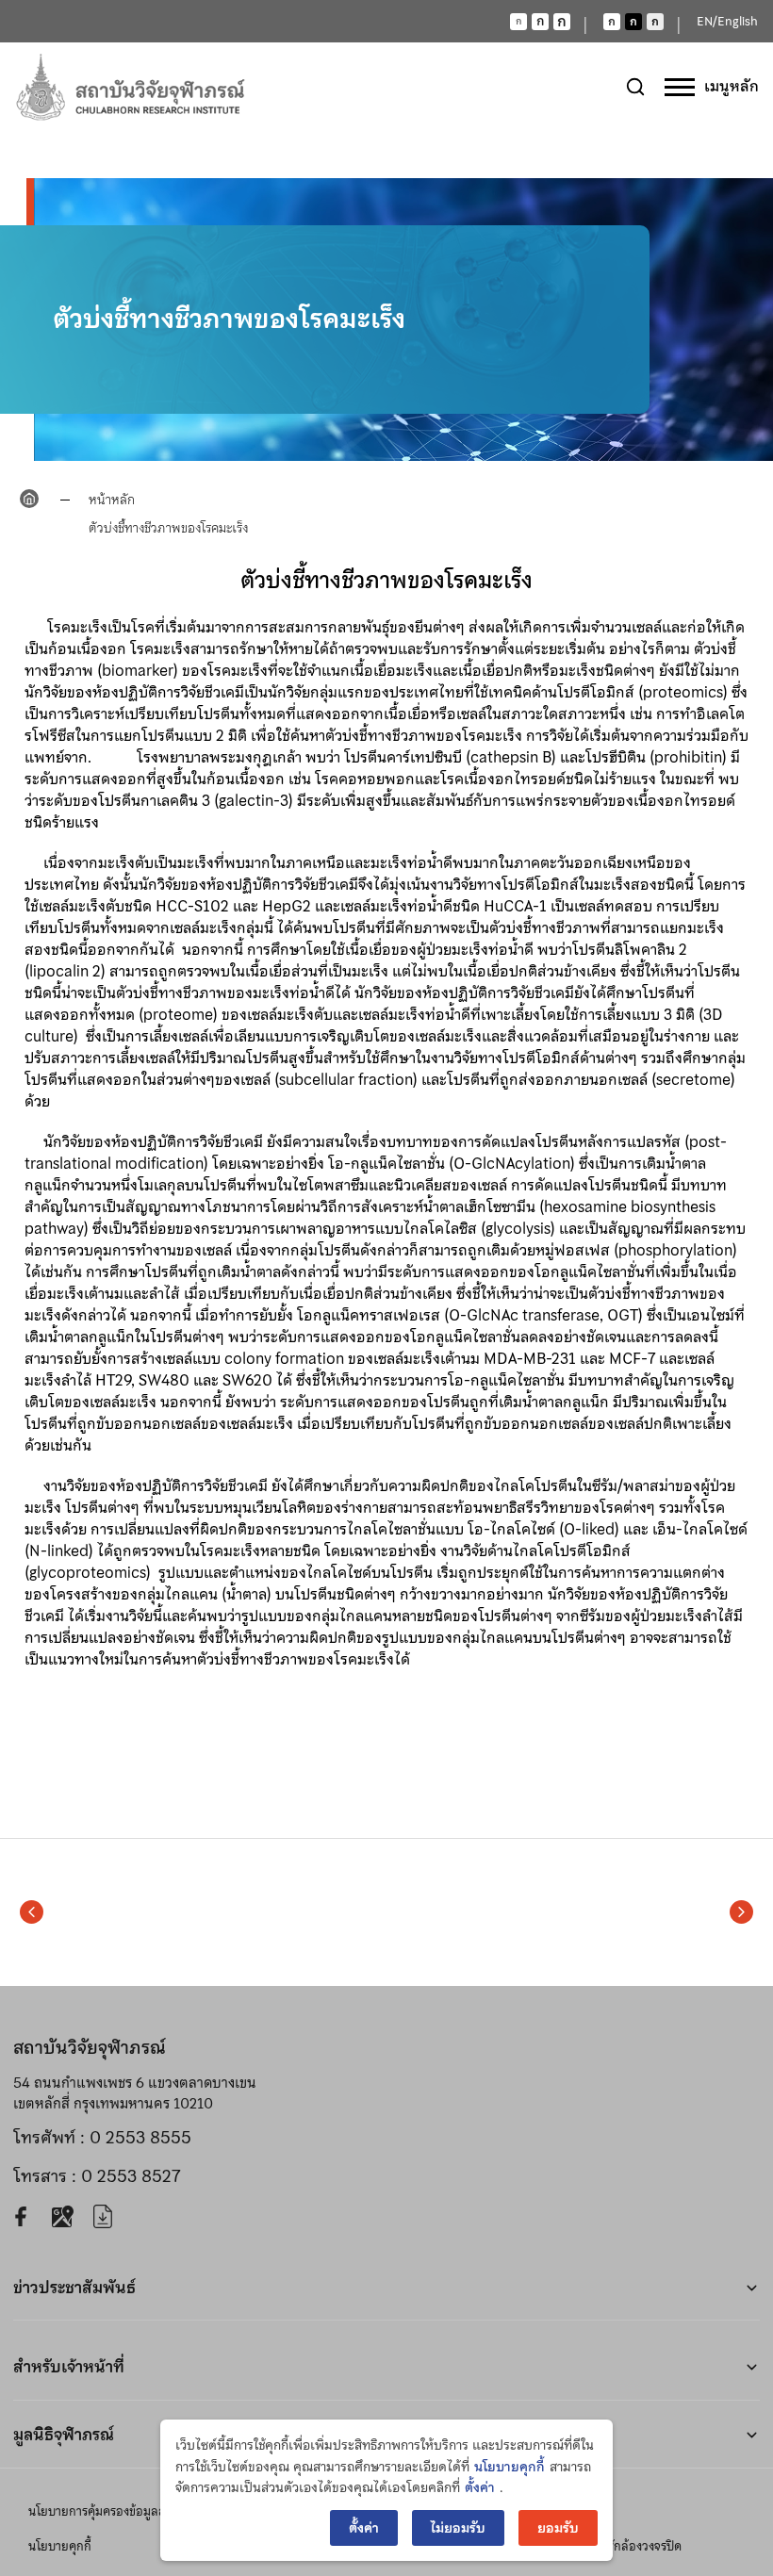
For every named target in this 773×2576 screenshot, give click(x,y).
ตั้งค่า (480, 2487)
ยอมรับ (558, 2528)
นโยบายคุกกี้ (60, 2546)
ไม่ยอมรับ (458, 2528)
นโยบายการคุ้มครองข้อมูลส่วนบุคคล (119, 2511)
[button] (32, 1912)
